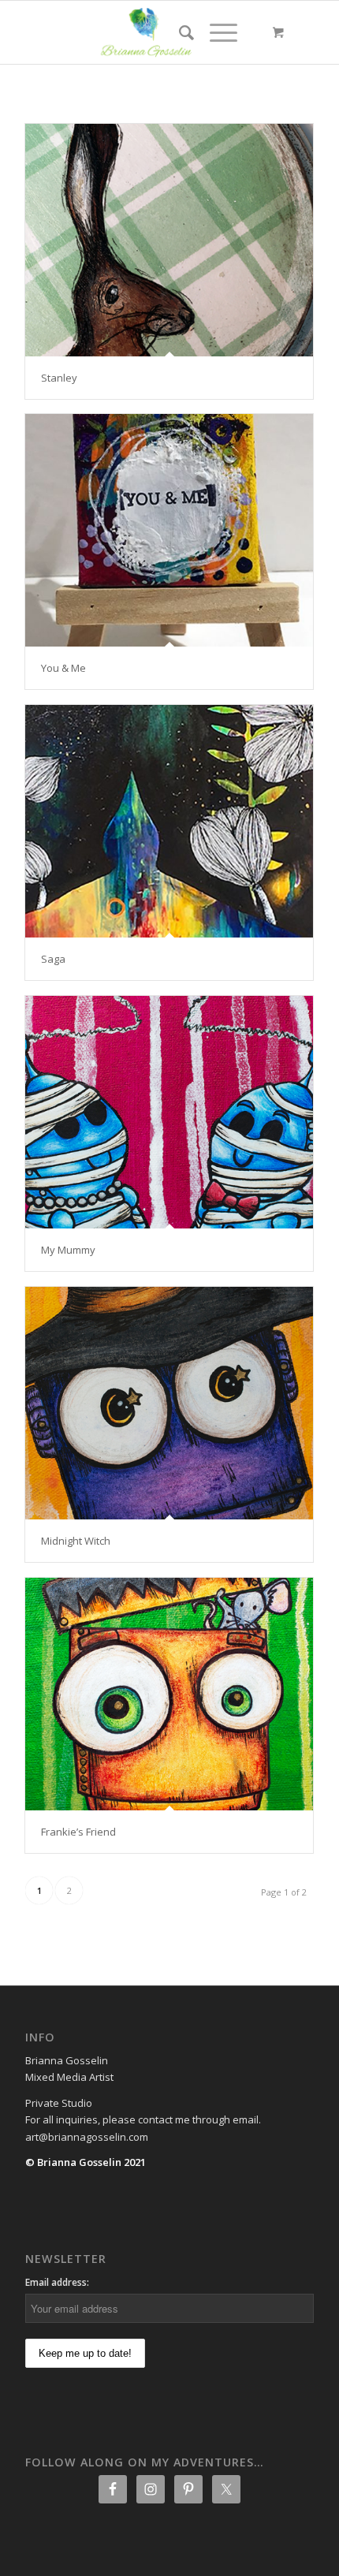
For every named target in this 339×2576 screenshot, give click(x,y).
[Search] (179, 32)
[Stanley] (169, 240)
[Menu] (216, 32)
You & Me (63, 668)
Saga (53, 959)
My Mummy (68, 1250)
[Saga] (169, 821)
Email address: (57, 2282)
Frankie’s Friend (78, 1832)
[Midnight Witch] (169, 1403)
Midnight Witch (76, 1541)
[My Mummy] (169, 1112)
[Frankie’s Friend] (169, 1694)
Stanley (59, 378)
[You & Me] (169, 530)
